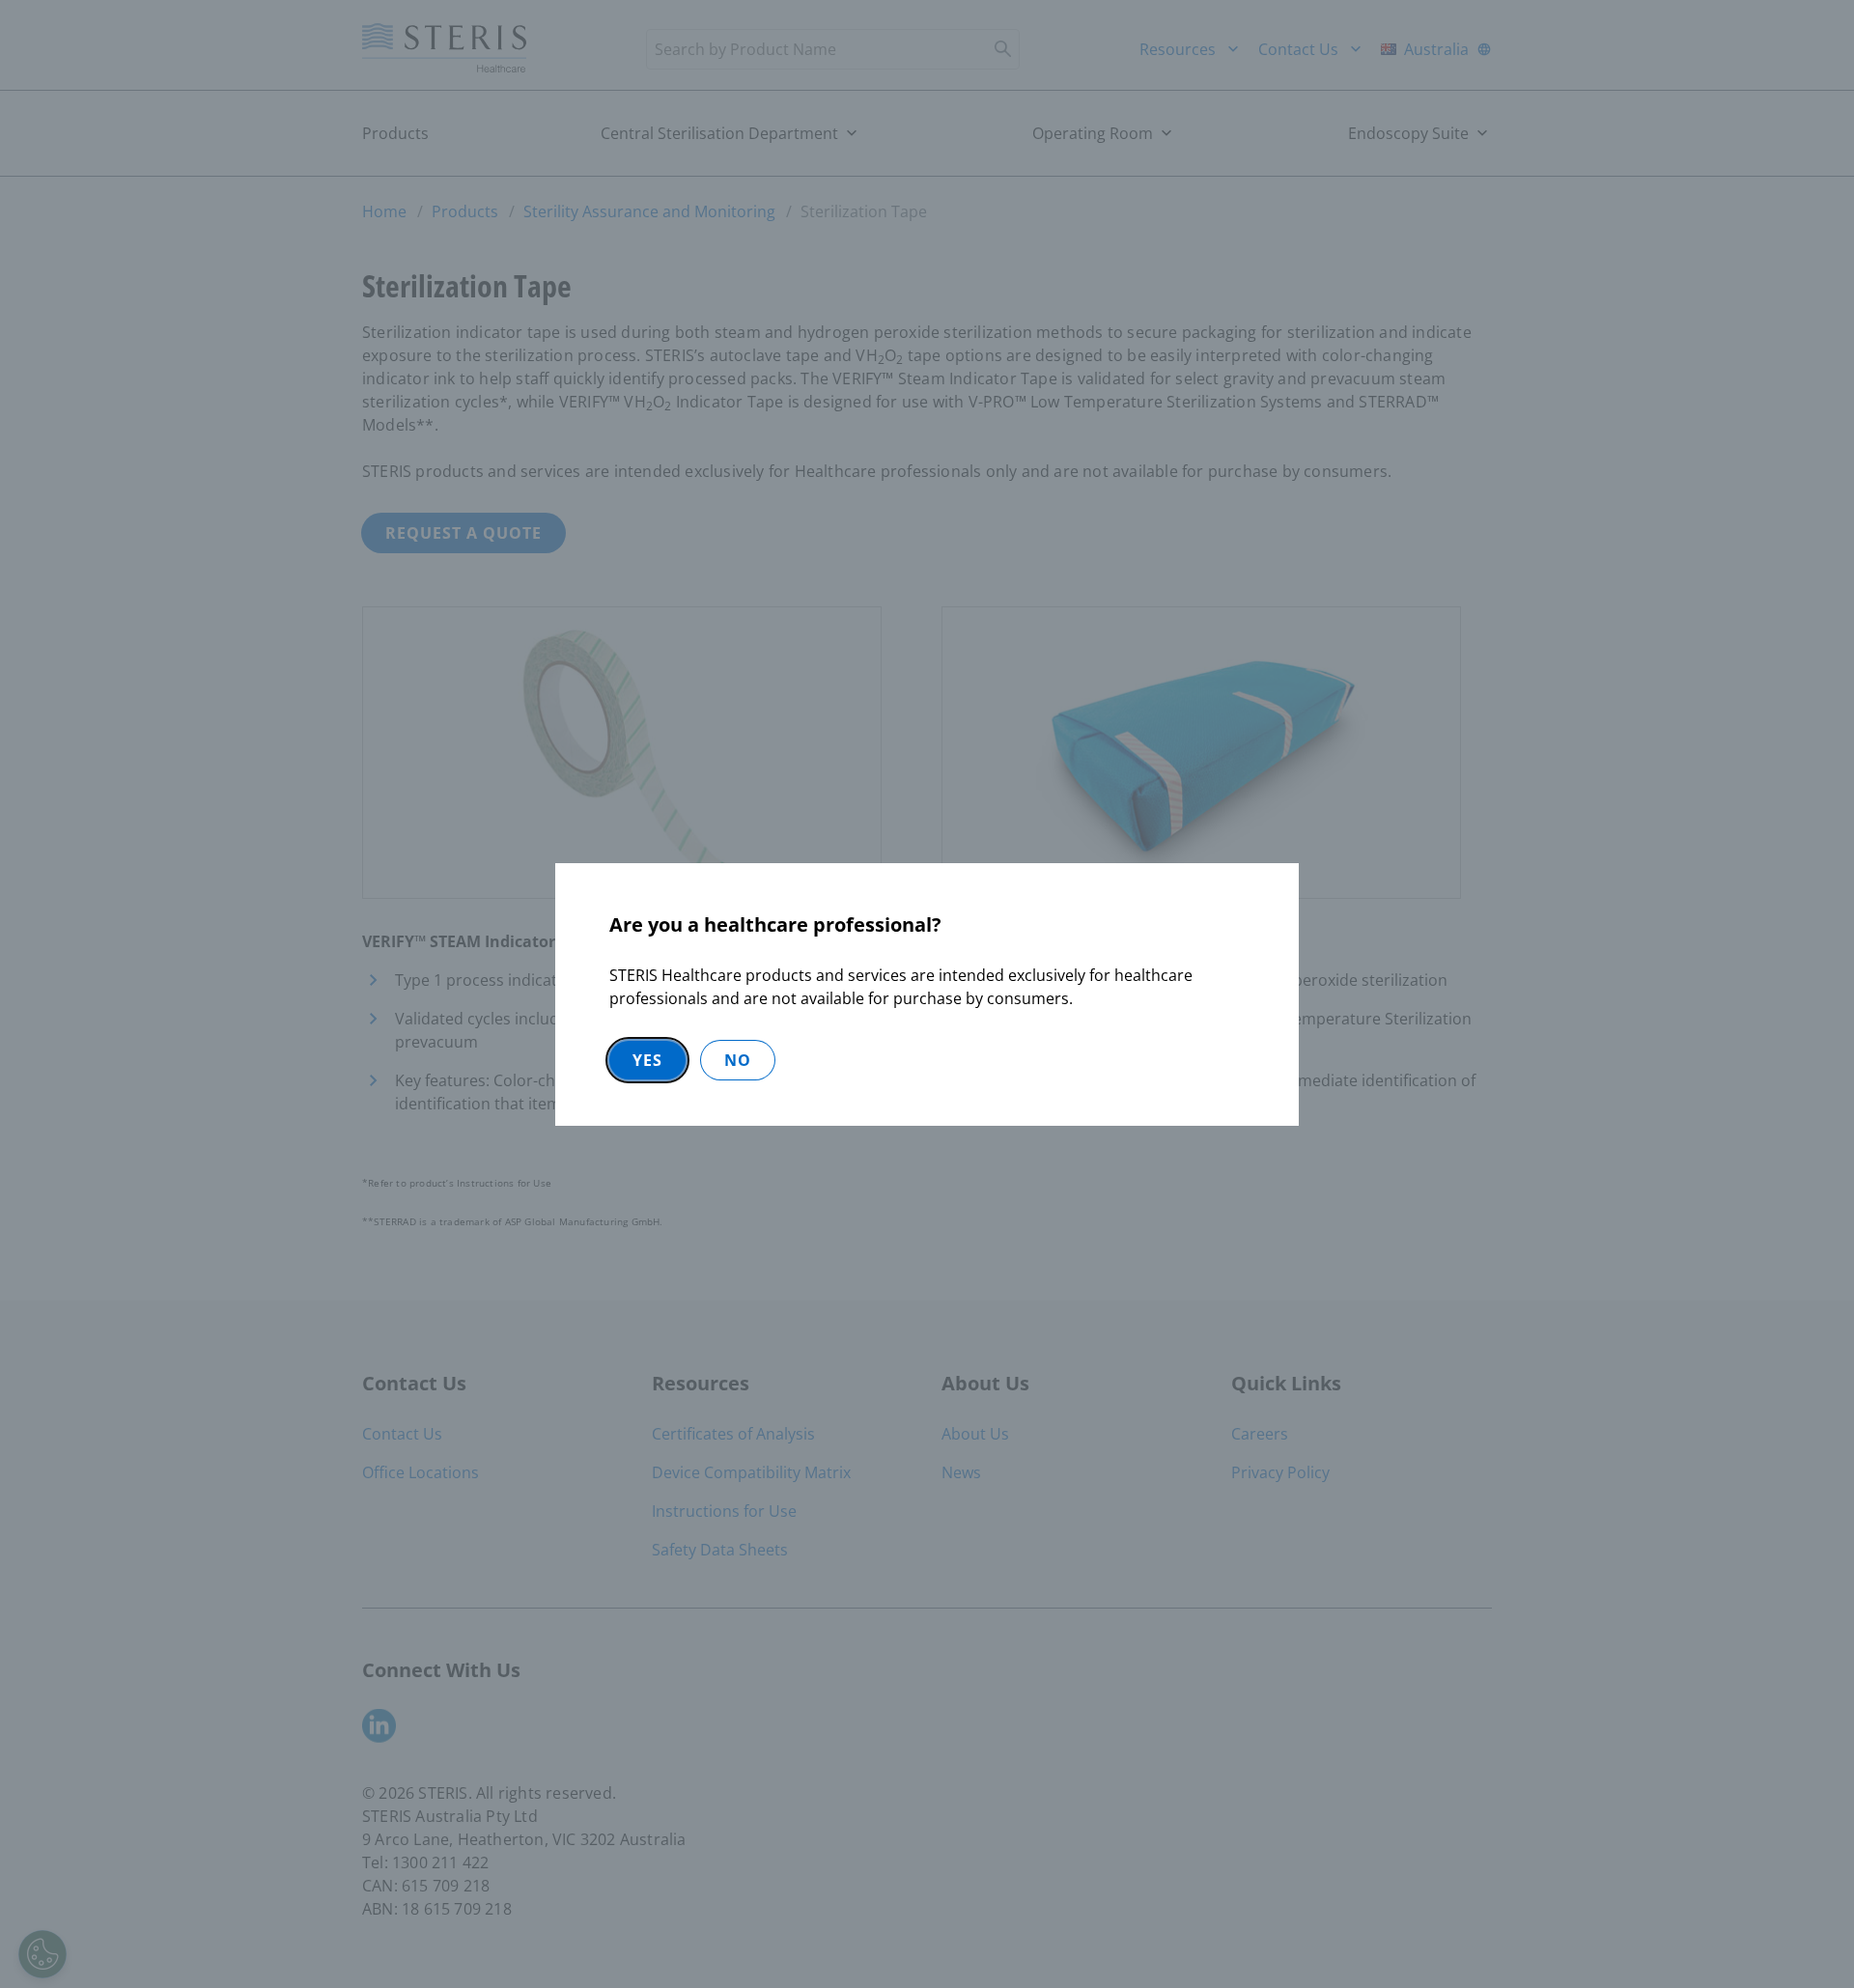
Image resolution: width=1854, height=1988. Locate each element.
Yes (647, 1060)
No (738, 1060)
